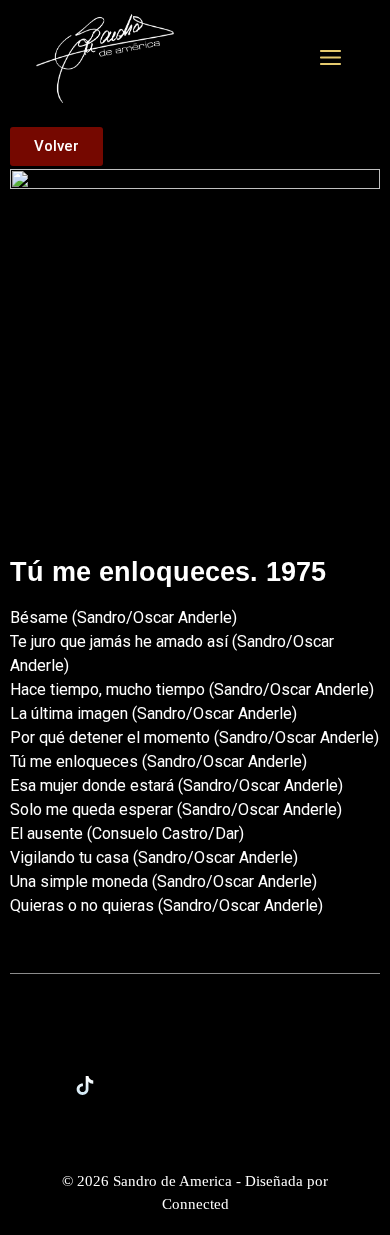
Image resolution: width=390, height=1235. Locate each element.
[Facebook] (195, 1085)
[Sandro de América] (105, 57)
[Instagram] (140, 1085)
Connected (195, 1204)
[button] (56, 146)
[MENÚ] (330, 59)
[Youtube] (305, 1085)
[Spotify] (250, 1085)
